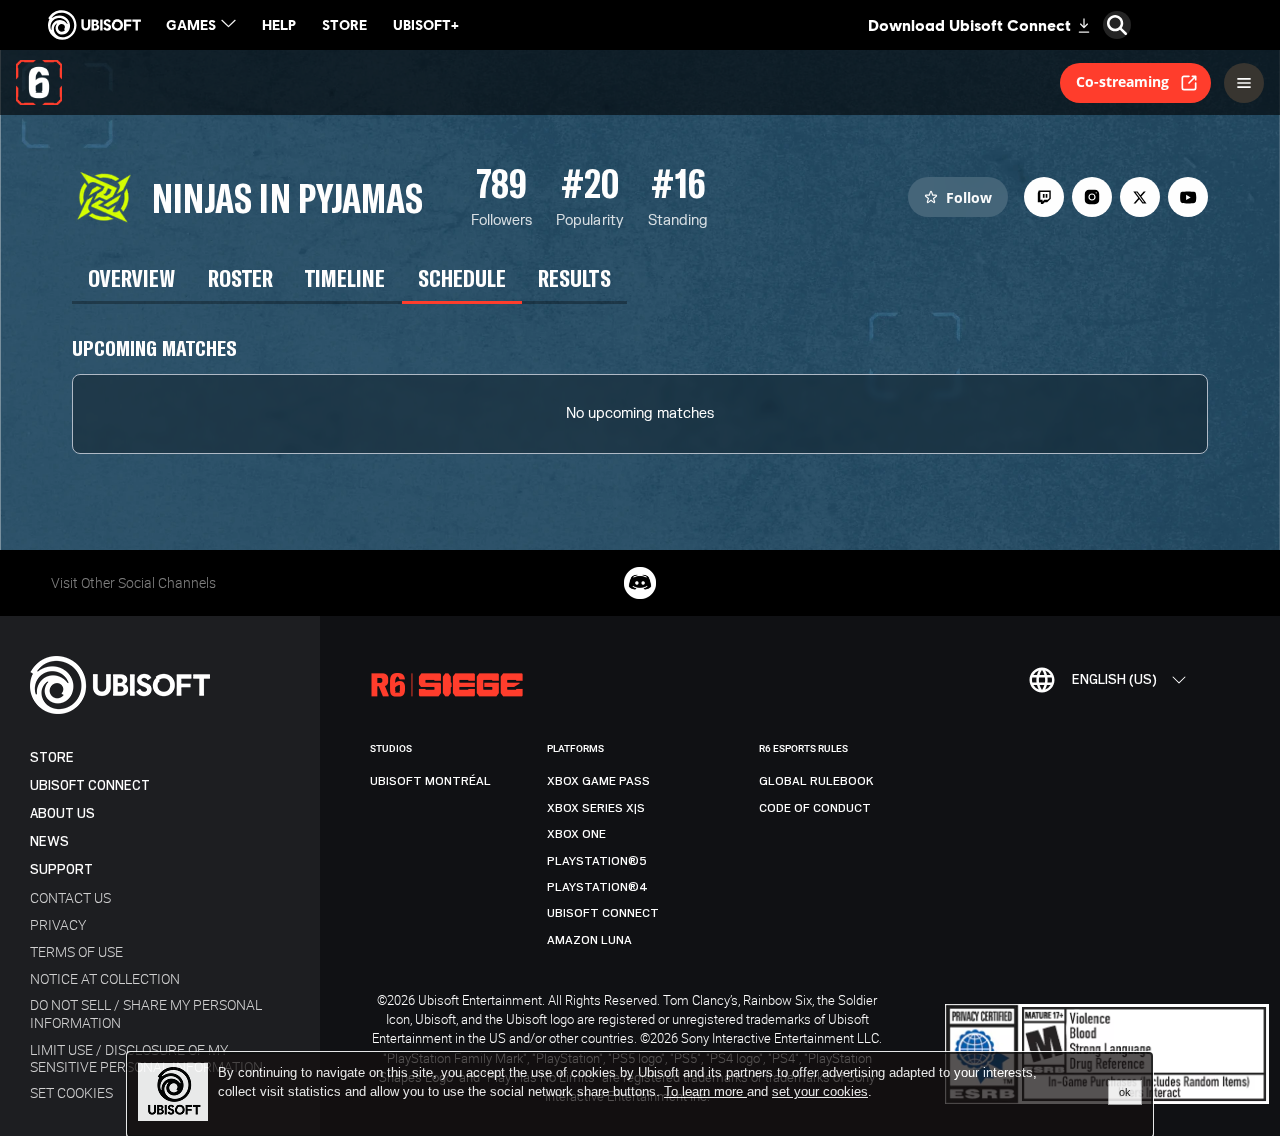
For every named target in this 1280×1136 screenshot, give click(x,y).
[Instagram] (1092, 197)
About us (62, 813)
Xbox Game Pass (598, 781)
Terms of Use (76, 951)
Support (61, 869)
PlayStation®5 (597, 861)
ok (1125, 1092)
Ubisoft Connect (90, 785)
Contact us (70, 897)
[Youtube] (1188, 197)
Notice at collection (105, 978)
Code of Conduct (815, 808)
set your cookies (820, 1092)
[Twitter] (1140, 197)
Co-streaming (1122, 81)
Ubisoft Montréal (430, 781)
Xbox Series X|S (596, 808)
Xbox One (576, 834)
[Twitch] (1044, 197)
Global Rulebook (816, 781)
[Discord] (640, 583)
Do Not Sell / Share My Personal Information (146, 1013)
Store (52, 757)
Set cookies (71, 1092)
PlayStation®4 (597, 887)
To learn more (705, 1091)
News (49, 841)
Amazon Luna (589, 940)
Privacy (58, 924)
